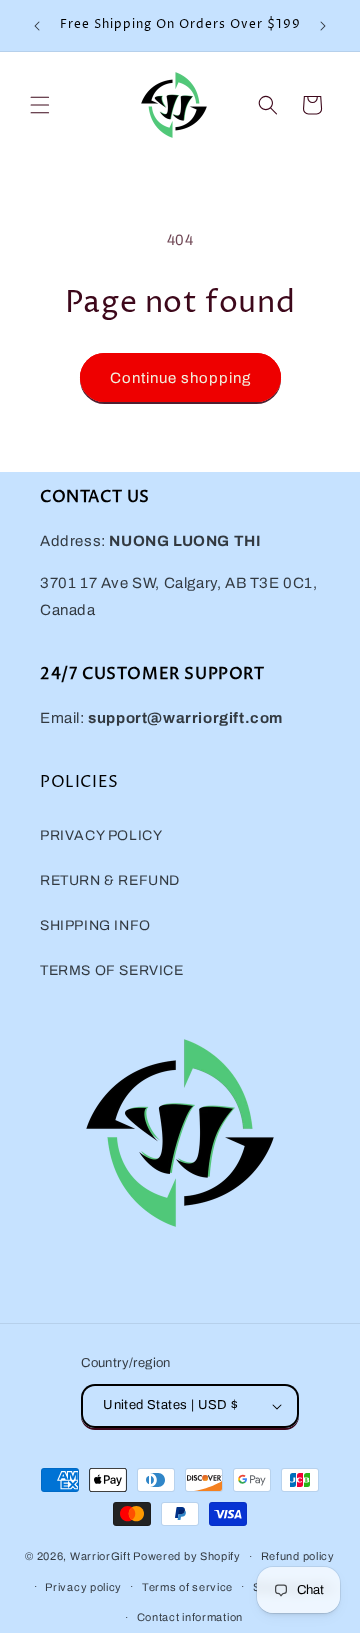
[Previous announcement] (37, 26)
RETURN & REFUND (110, 880)
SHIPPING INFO (95, 925)
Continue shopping (180, 378)
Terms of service (187, 1587)
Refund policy (298, 1556)
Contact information (190, 1617)
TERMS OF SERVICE (112, 970)
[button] (40, 105)
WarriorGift (100, 1556)
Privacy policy (83, 1587)
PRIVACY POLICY (101, 835)
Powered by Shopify (187, 1556)
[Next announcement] (323, 26)
